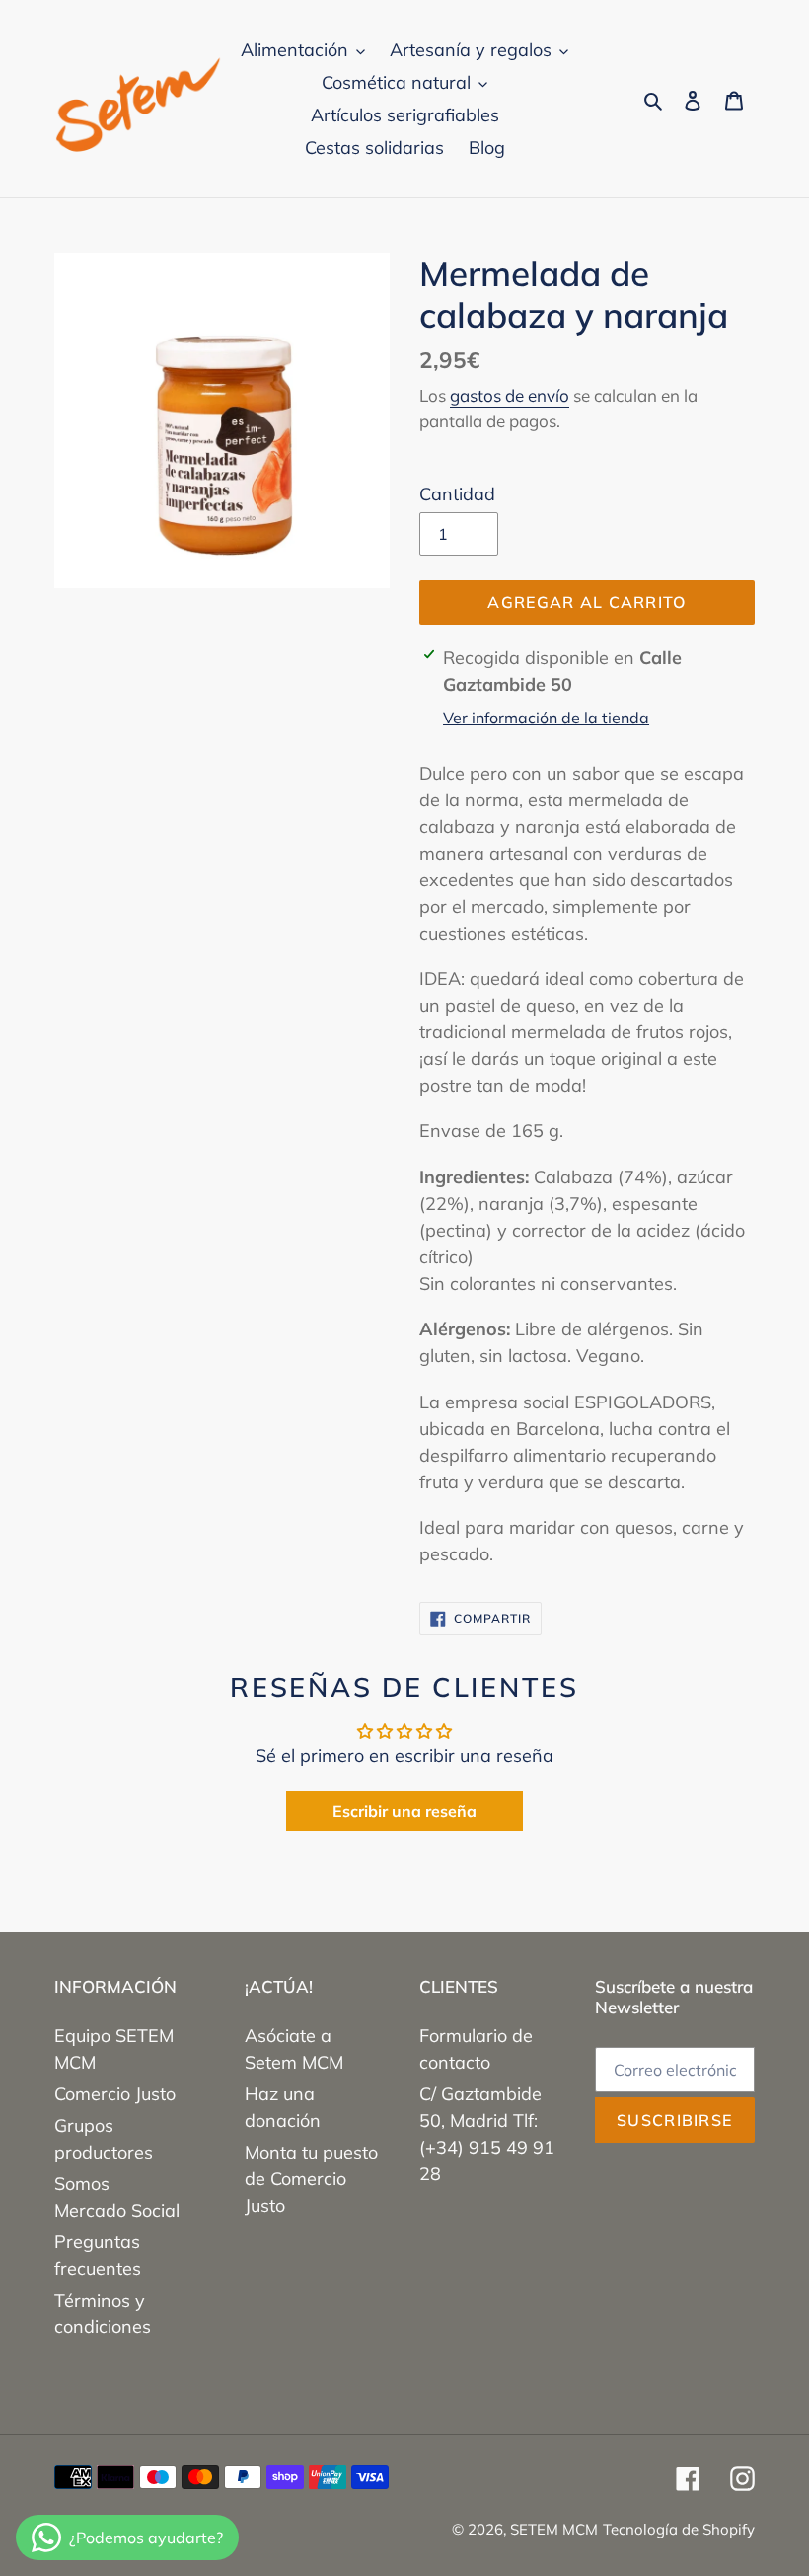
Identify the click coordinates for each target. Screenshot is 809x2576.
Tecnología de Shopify (679, 2529)
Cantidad (457, 494)
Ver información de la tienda (546, 718)
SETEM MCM (554, 2529)
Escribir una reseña (404, 1811)
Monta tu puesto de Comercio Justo (311, 2179)
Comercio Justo (115, 2094)
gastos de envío (510, 395)
